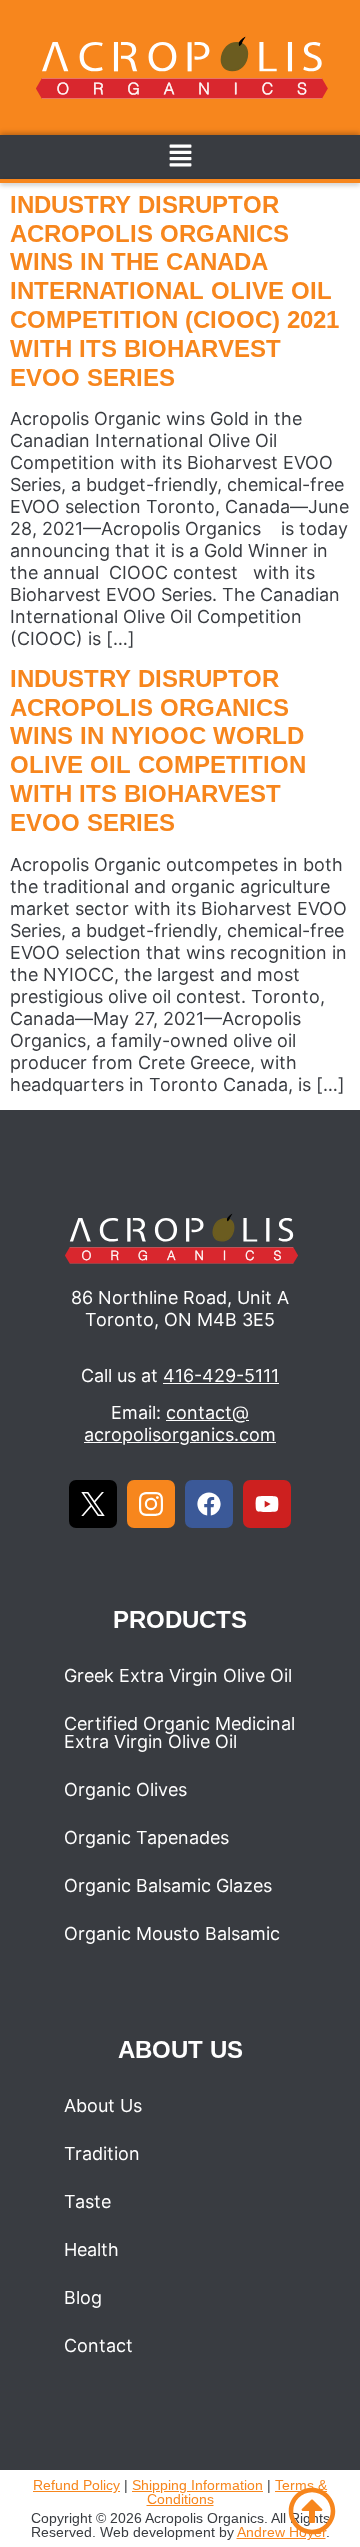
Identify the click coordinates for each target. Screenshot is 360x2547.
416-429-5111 (221, 1375)
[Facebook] (209, 1504)
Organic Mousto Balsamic (172, 1933)
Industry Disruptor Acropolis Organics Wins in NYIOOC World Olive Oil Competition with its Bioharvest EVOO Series (158, 750)
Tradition (102, 2153)
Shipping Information (197, 2485)
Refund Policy (76, 2485)
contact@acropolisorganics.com (180, 1423)
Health (91, 2249)
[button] (180, 156)
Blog (83, 2297)
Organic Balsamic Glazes (168, 1885)
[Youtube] (267, 1504)
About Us (103, 2105)
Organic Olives (125, 1789)
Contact (98, 2345)
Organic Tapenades (146, 1837)
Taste (87, 2201)
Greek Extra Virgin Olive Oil (178, 1675)
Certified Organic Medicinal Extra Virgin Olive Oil (179, 1732)
